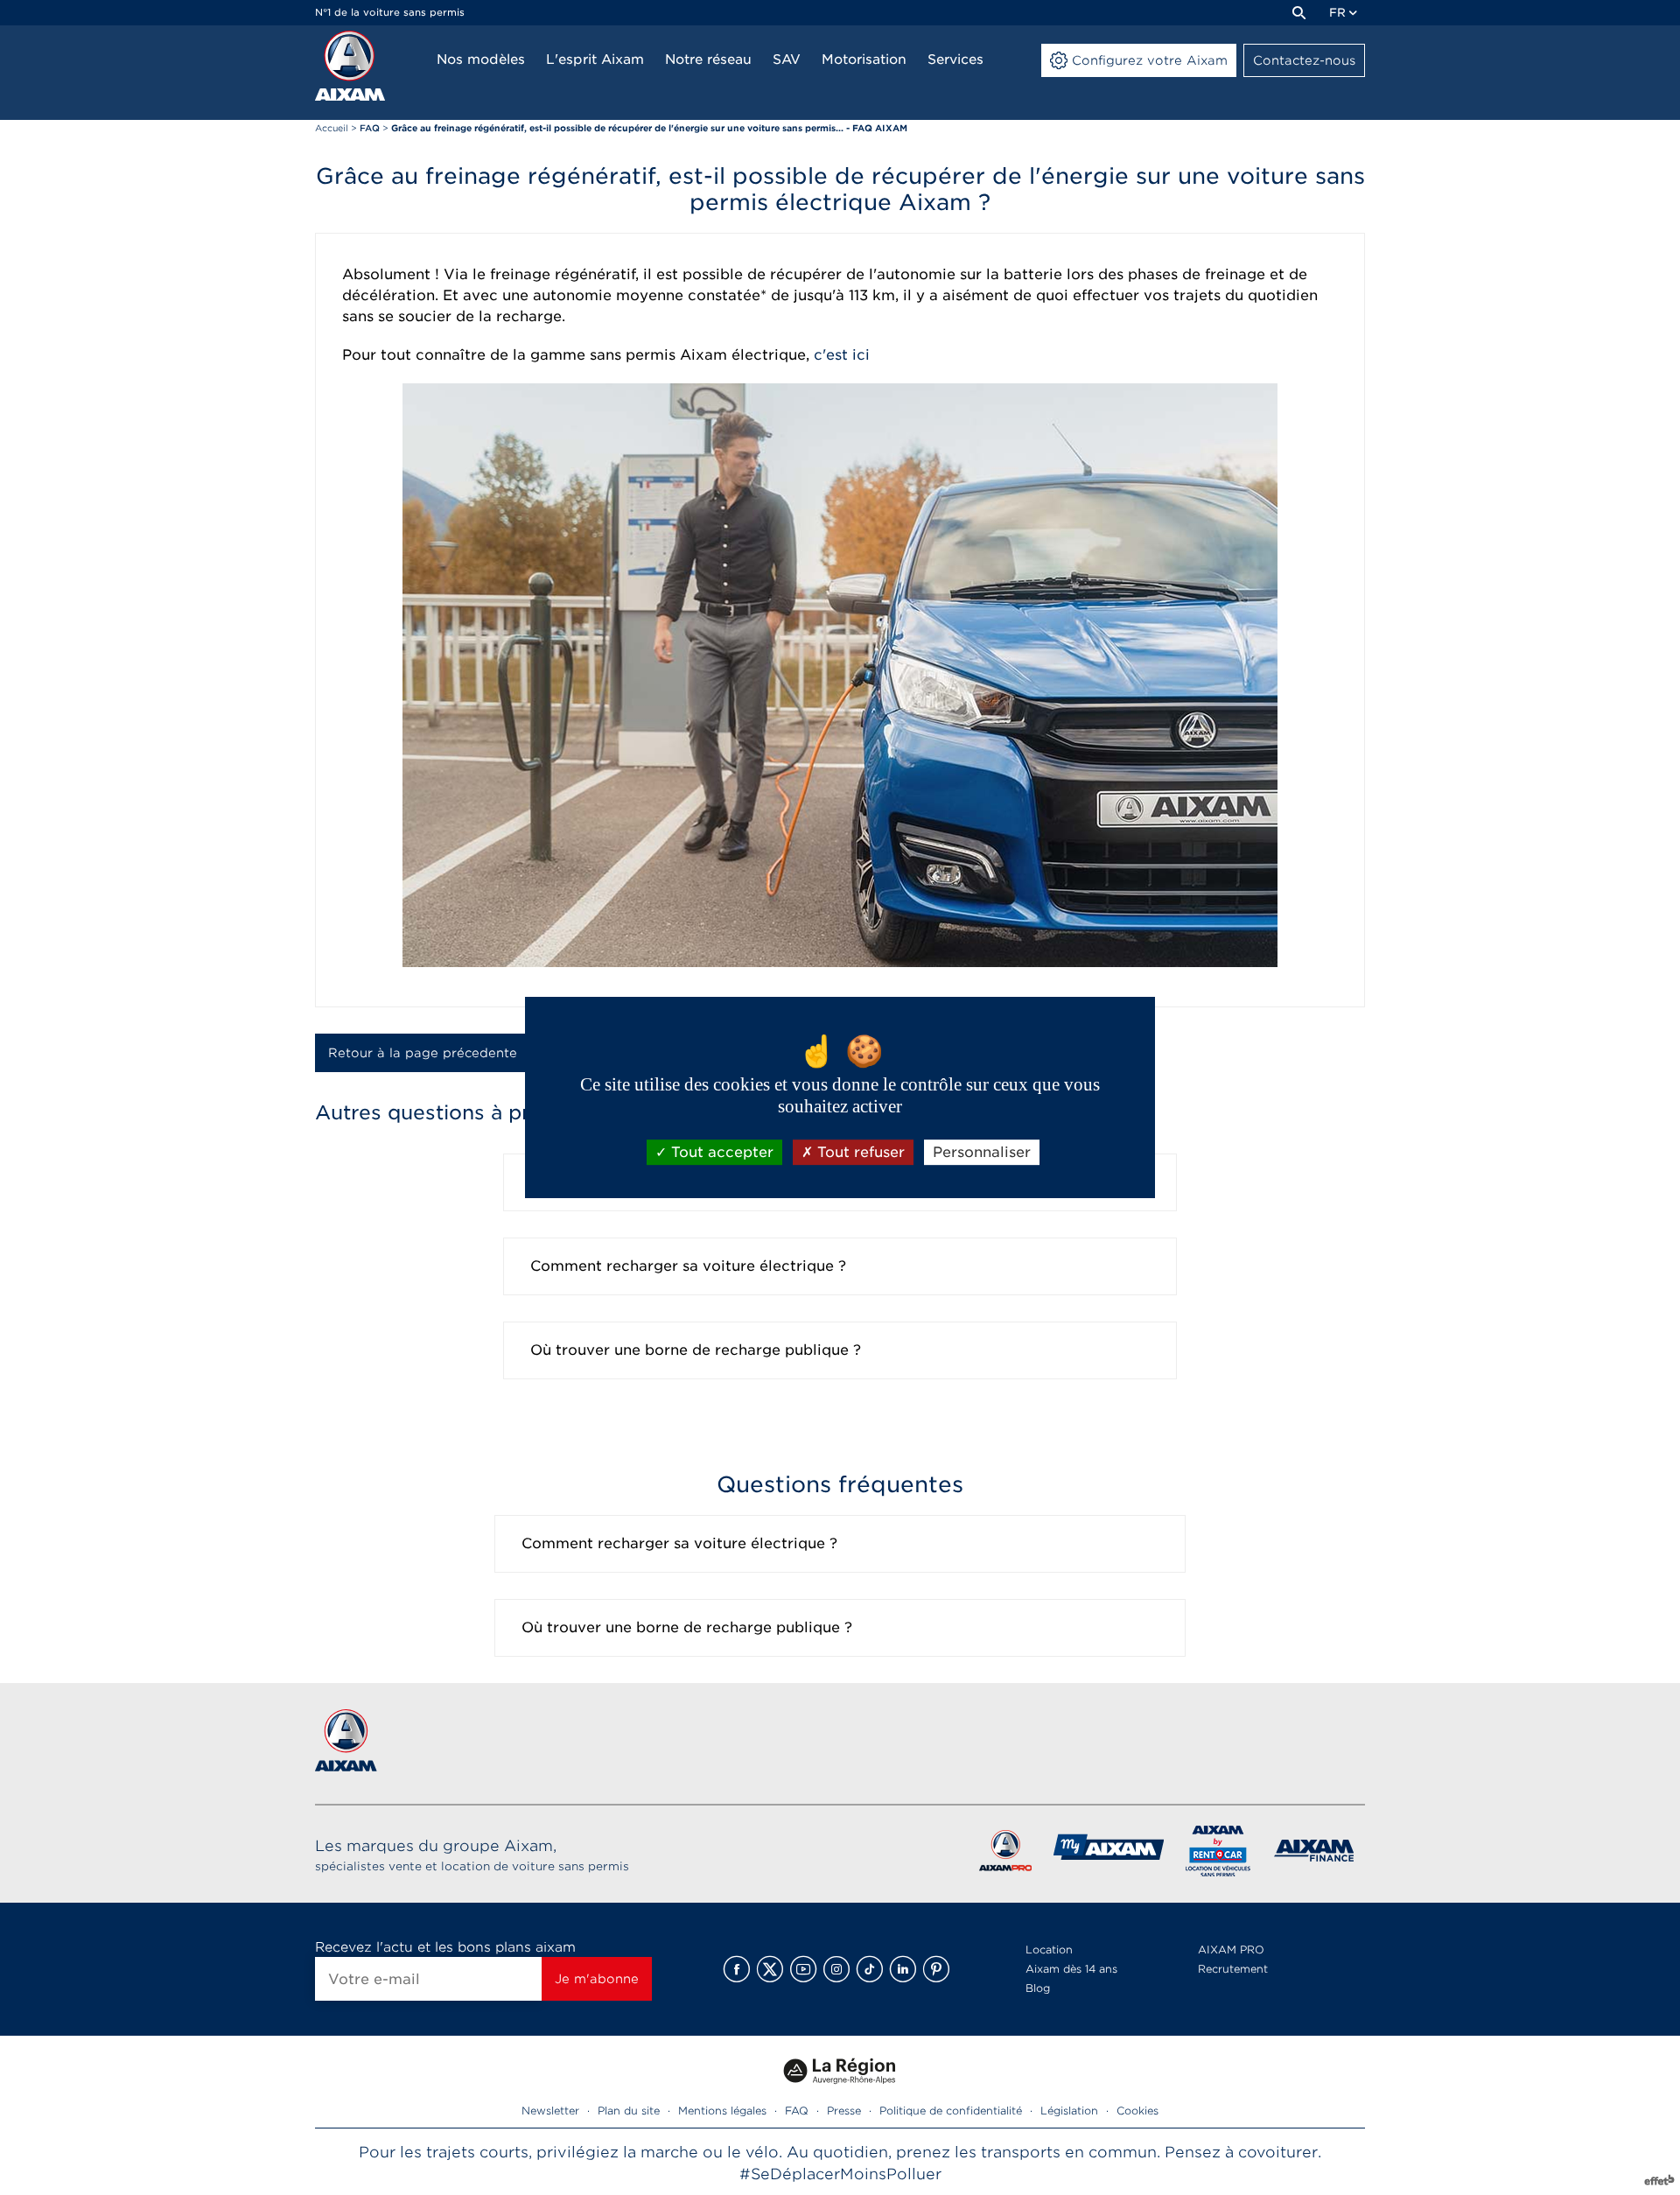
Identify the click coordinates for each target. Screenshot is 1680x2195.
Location (1049, 1950)
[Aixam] (350, 66)
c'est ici (842, 355)
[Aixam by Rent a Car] (1218, 1854)
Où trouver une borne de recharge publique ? (696, 1350)
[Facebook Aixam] (737, 1969)
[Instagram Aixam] (836, 1969)
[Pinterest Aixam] (936, 1969)
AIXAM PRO (1231, 1950)
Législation (1069, 2111)
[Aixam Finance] (1315, 1854)
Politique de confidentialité (951, 2111)
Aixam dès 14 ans (1071, 1969)
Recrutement (1233, 1969)
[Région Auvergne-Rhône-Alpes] (840, 2090)
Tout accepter (720, 1152)
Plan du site (629, 2111)
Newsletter (550, 2111)
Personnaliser (982, 1152)
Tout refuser (859, 1152)
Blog (1038, 1988)
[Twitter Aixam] (770, 1969)
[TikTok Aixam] (870, 1969)
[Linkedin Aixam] (903, 1969)
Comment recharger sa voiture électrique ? (688, 1266)
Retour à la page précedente (423, 1053)
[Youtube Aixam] (803, 1969)
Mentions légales (722, 2111)
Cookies (1137, 2111)
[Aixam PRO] (1005, 1854)
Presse (844, 2111)
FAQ (797, 2111)
